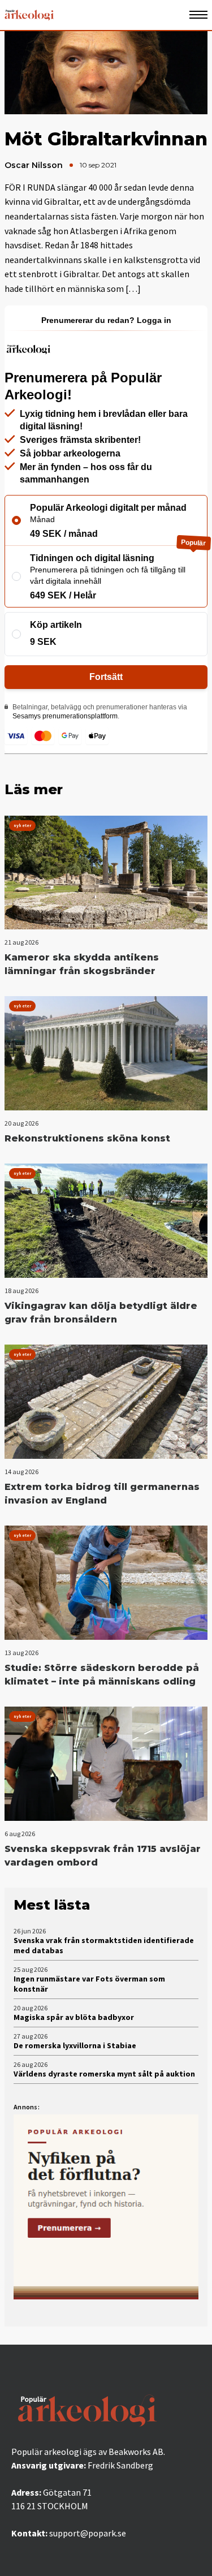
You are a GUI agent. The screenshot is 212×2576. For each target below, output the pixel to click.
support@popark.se (88, 2533)
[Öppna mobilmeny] (198, 15)
